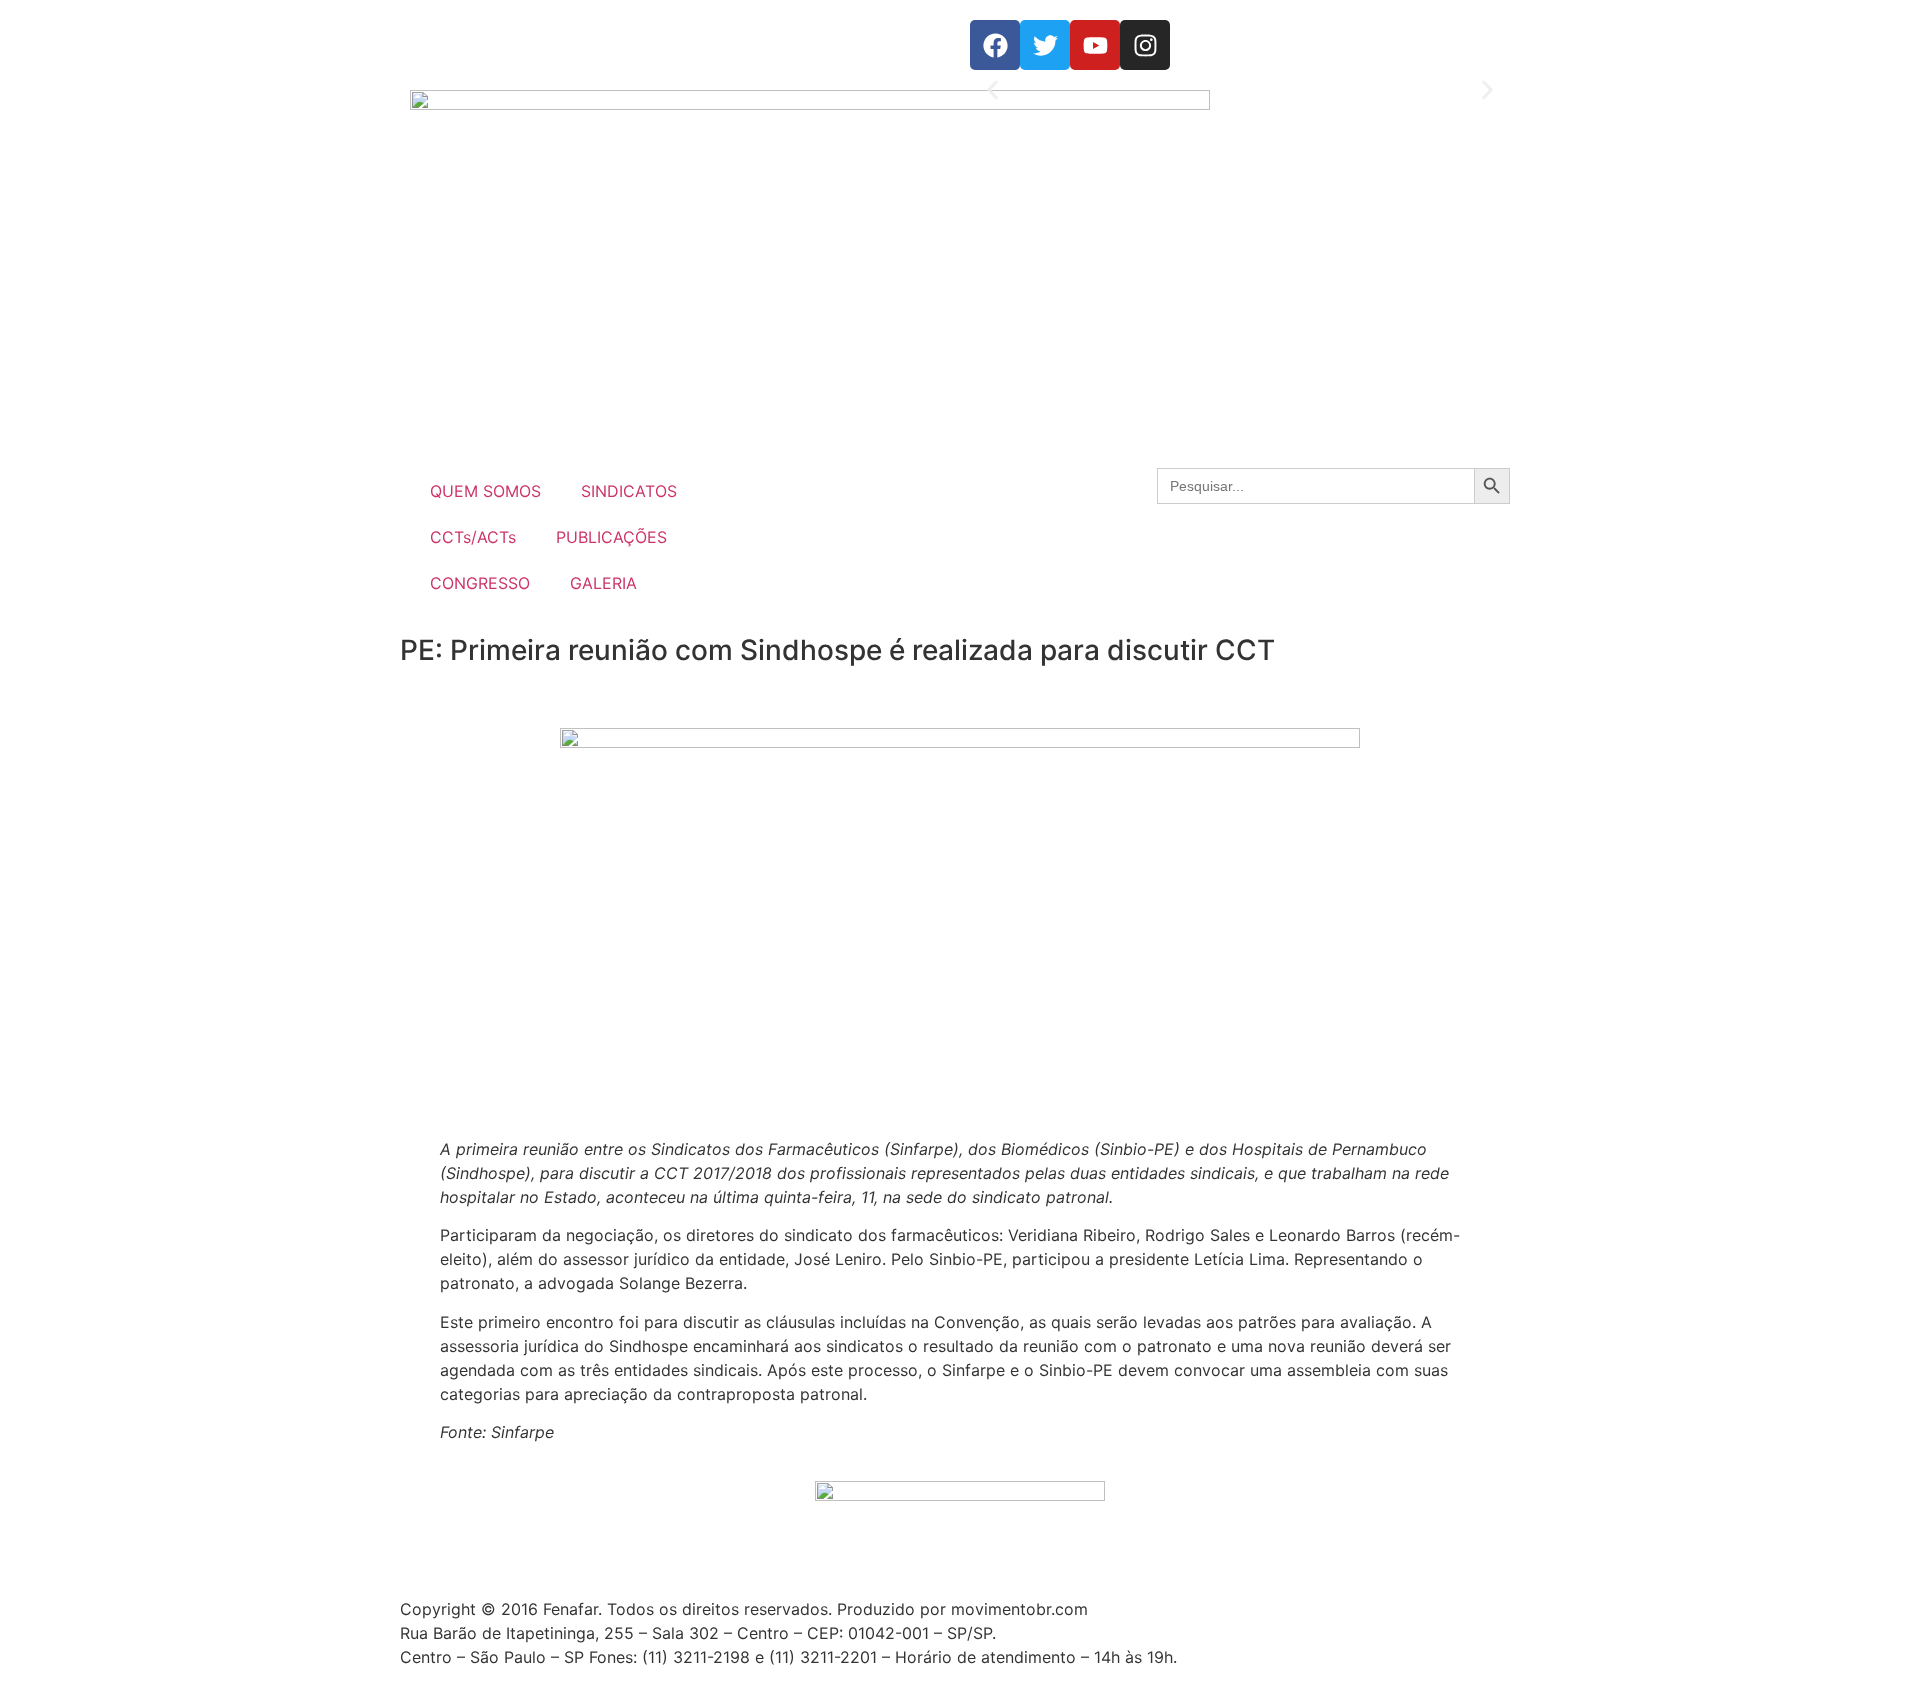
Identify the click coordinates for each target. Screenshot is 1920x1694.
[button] (992, 90)
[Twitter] (1045, 45)
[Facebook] (995, 45)
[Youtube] (1095, 45)
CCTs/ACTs (473, 537)
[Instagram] (1145, 45)
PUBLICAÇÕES (611, 537)
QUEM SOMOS (485, 491)
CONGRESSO (480, 583)
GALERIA (603, 583)
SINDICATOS (629, 491)
